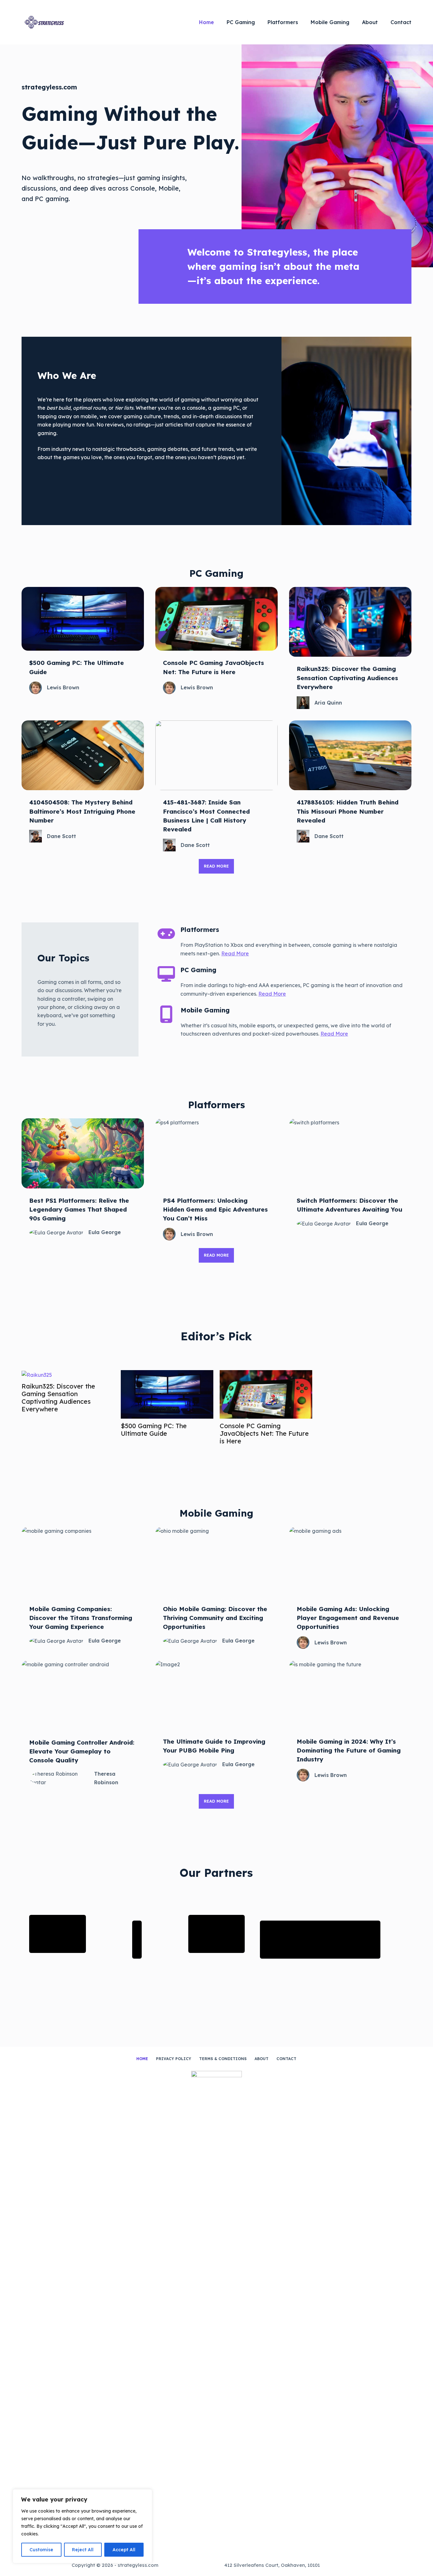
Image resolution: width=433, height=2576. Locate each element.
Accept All (124, 2550)
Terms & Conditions (223, 2059)
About (370, 22)
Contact (401, 22)
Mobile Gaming (330, 22)
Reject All (83, 2550)
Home (207, 22)
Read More (235, 953)
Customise (41, 2550)
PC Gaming (241, 22)
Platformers (283, 22)
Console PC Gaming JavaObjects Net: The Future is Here (264, 1434)
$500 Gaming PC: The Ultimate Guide (154, 1430)
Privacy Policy (174, 2059)
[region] (82, 2526)
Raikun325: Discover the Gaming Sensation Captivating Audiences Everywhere (58, 1398)
